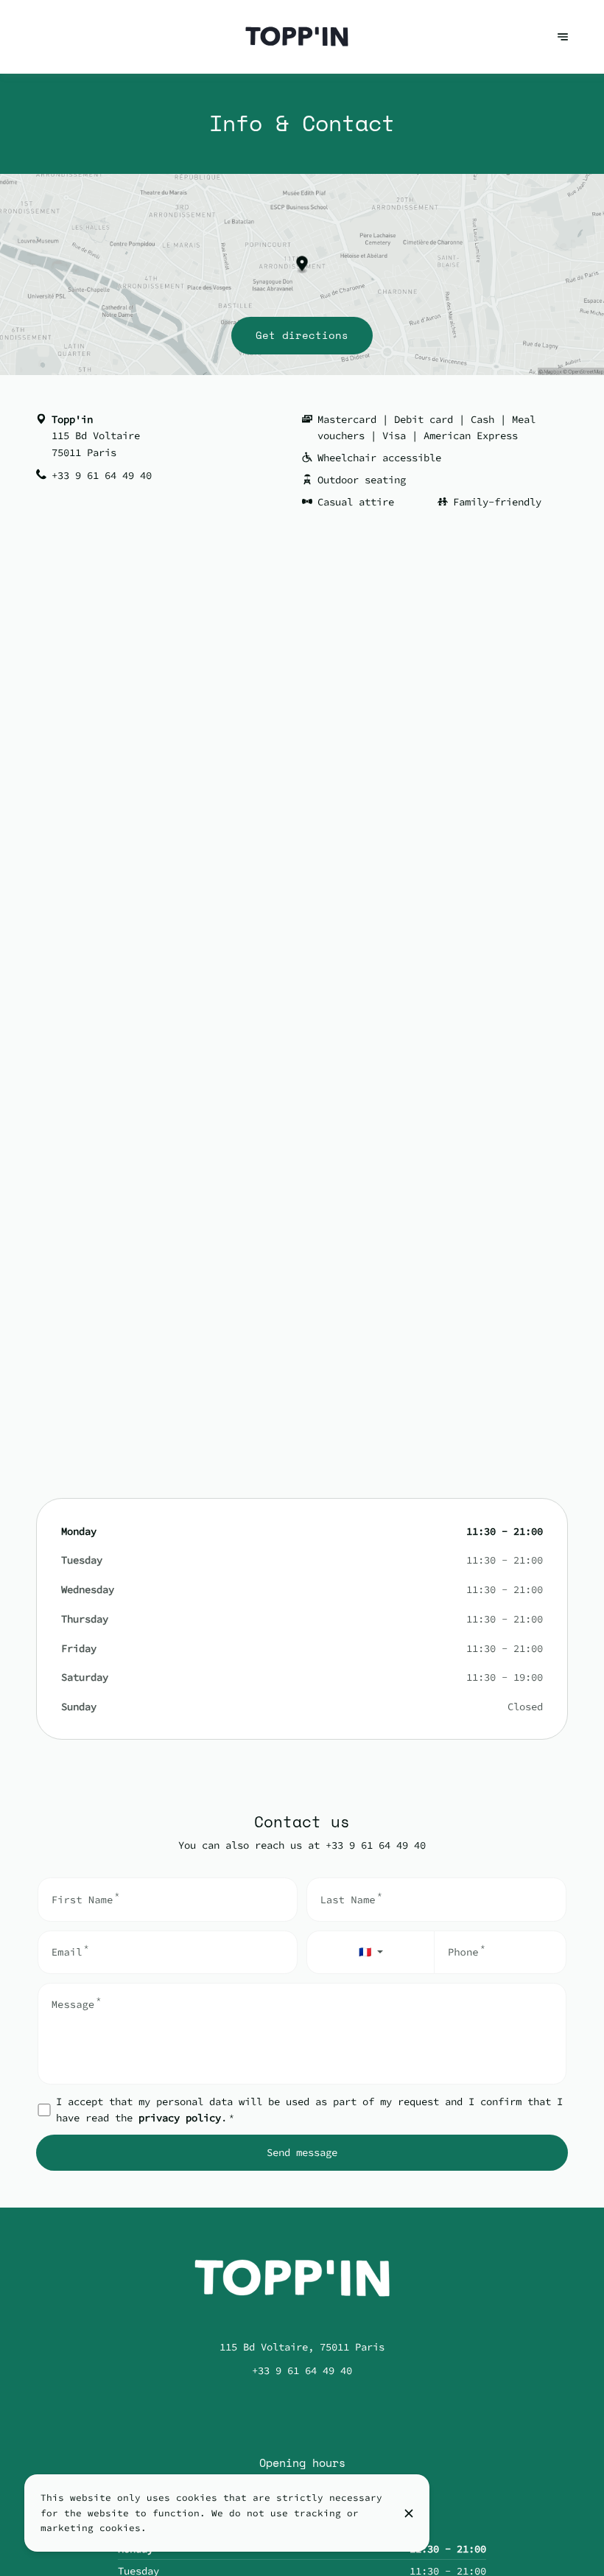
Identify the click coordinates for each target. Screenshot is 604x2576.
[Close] (409, 2513)
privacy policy (180, 2118)
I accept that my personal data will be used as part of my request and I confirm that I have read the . (309, 2110)
